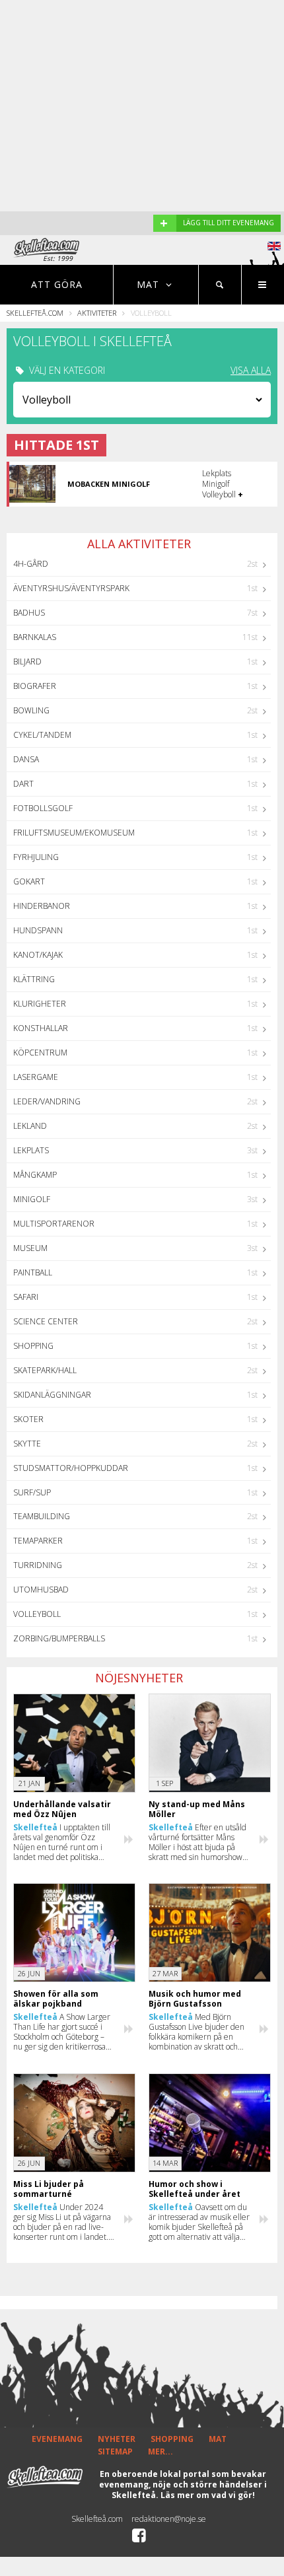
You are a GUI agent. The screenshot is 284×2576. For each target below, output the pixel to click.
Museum (30, 1248)
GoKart (29, 881)
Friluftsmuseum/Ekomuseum (74, 833)
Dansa (26, 759)
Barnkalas (35, 637)
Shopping (33, 1346)
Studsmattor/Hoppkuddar (71, 1468)
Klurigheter (40, 1004)
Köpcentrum (40, 1053)
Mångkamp (35, 1175)
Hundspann (38, 930)
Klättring (34, 979)
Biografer (35, 686)
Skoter (28, 1419)
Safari (26, 1297)
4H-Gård (31, 564)
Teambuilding (42, 1516)
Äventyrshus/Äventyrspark (71, 588)
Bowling (31, 710)
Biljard (27, 662)
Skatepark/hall (45, 1370)
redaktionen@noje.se (169, 2519)
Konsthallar (41, 1028)
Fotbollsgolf (43, 808)
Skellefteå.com (35, 313)
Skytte (27, 1444)
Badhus (29, 613)
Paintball (33, 1272)
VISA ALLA (251, 371)
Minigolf (32, 1199)
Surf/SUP (32, 1492)
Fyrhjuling (36, 857)
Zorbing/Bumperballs (59, 1638)
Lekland (30, 1126)
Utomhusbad (41, 1590)
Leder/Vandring (47, 1101)
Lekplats (31, 1150)
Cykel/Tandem (42, 735)
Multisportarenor (54, 1224)
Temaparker (38, 1541)
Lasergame (36, 1077)
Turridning (38, 1565)
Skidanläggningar (52, 1395)
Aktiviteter (97, 313)
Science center (46, 1321)
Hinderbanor (42, 906)
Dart (23, 784)
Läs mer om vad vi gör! (208, 2495)
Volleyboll (37, 1614)
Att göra (57, 284)
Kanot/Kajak (38, 955)
